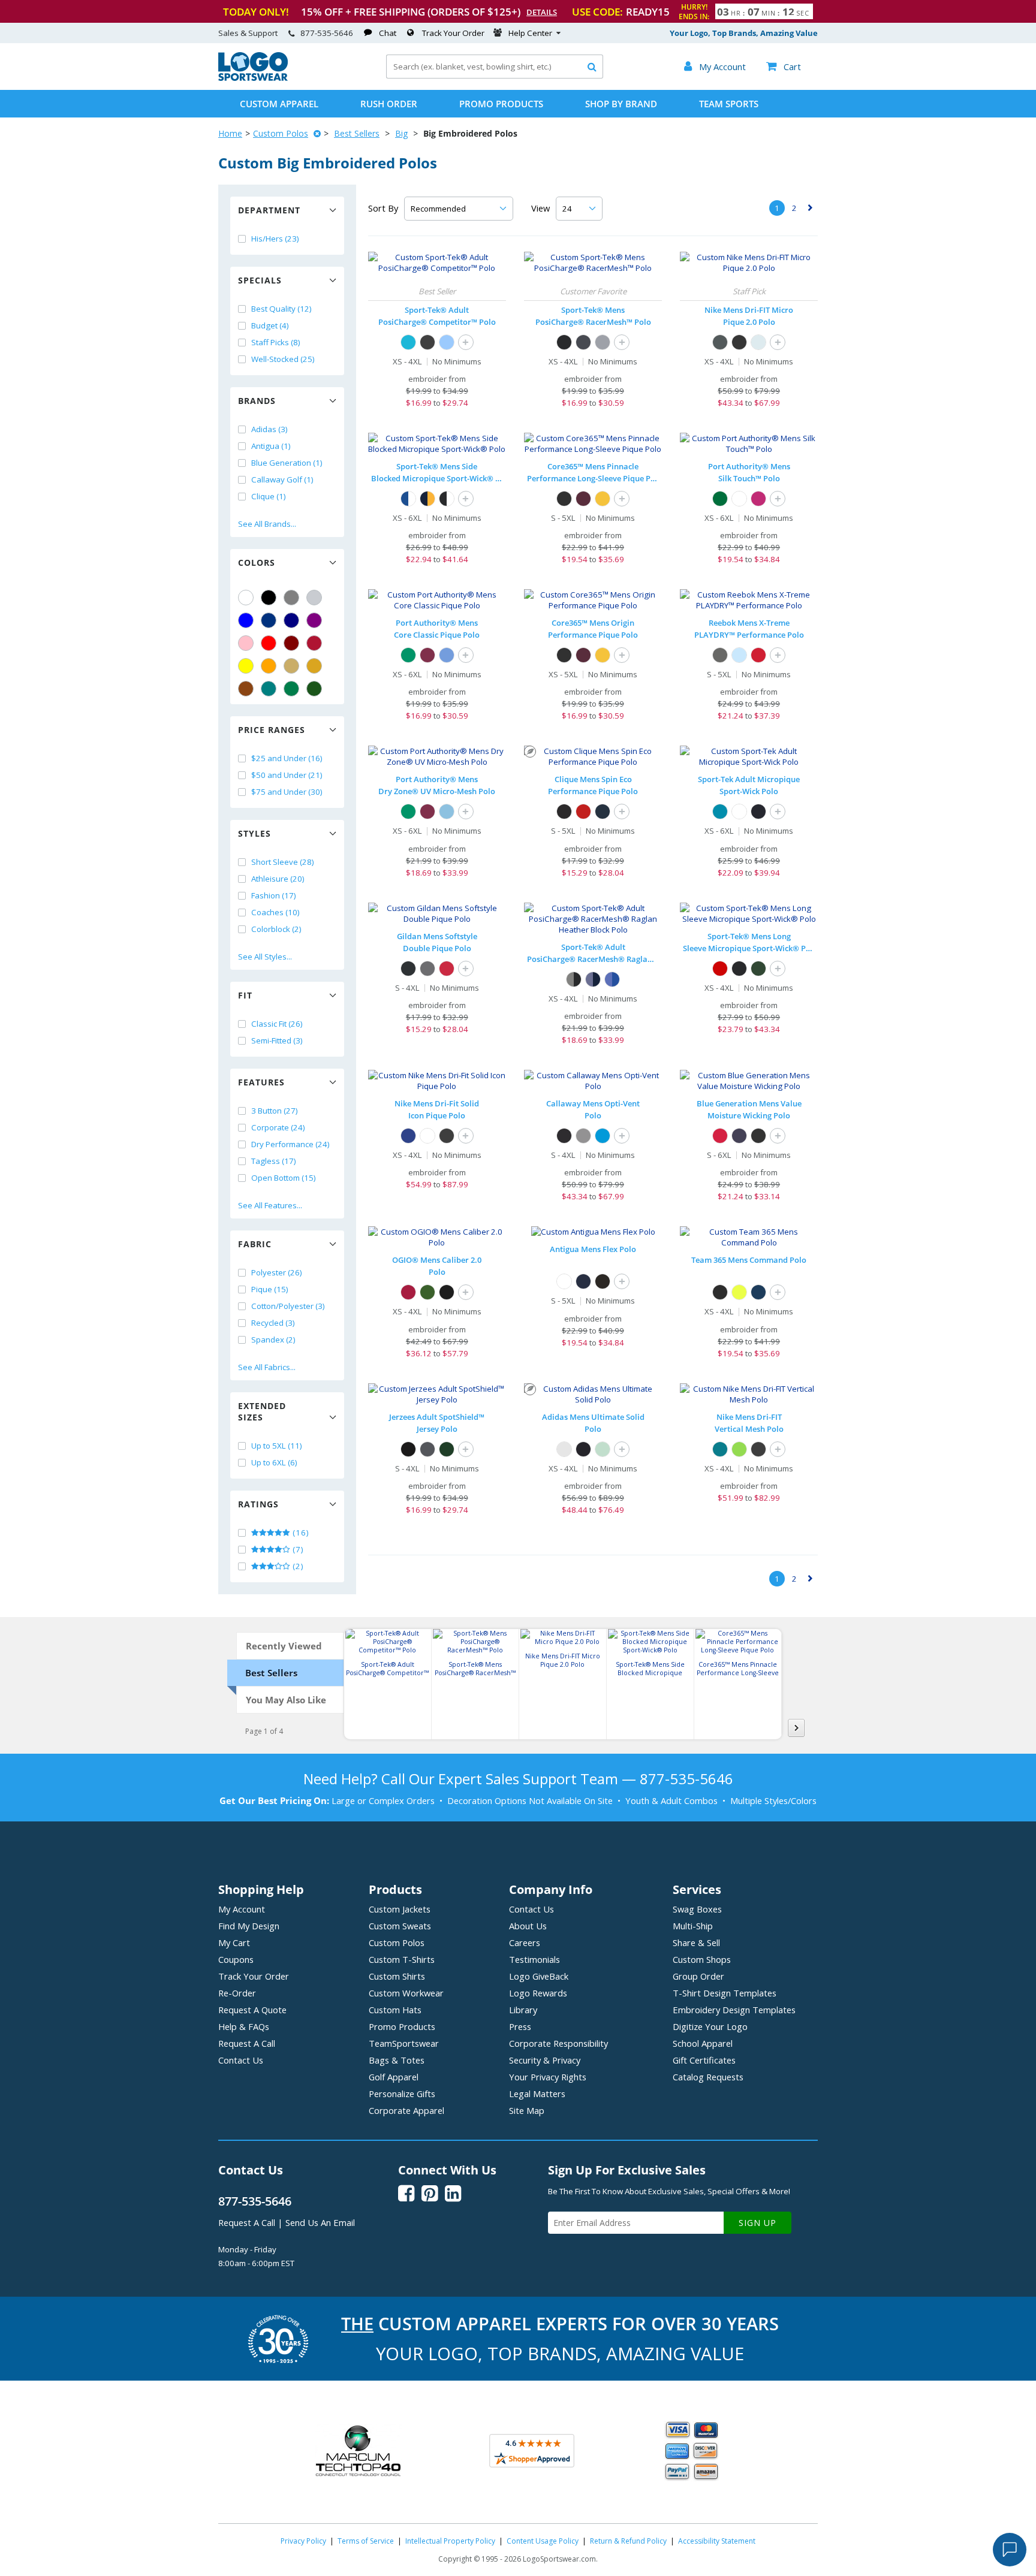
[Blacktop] (447, 1292)
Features (261, 1082)
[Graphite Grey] (583, 342)
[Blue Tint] (758, 342)
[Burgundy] (583, 499)
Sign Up (758, 2223)
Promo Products (501, 104)
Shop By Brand (621, 104)
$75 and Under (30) (287, 792)
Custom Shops (702, 1959)
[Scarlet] (314, 643)
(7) (297, 1549)
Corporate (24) (278, 1127)
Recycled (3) (273, 1323)
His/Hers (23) (275, 239)
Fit (245, 995)
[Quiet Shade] (583, 1136)
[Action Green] (739, 1449)
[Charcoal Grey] (427, 1449)
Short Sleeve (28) (283, 862)
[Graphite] (720, 655)
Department (269, 210)
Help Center (530, 33)
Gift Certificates (704, 2060)
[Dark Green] (314, 689)
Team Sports (729, 104)
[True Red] (720, 969)
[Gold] (314, 666)
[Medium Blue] (603, 1136)
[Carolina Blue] (447, 655)
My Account (242, 1909)
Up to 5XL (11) (277, 1446)
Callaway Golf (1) (282, 479)
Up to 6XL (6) (274, 1462)
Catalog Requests (708, 2077)
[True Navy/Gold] (427, 499)
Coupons (236, 1959)
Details (542, 12)
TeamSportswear (404, 2043)
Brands (257, 401)
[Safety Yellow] (739, 1292)
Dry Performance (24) (290, 1144)
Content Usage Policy (543, 2541)
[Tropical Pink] (758, 499)
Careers (525, 1942)
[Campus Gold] (603, 499)
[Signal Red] (408, 1292)
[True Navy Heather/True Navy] (593, 979)
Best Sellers (357, 133)
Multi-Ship (693, 1926)
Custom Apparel (279, 104)
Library (523, 2010)
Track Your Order (453, 33)
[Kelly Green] (291, 689)
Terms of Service (366, 2541)
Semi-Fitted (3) (277, 1040)
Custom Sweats (400, 1926)
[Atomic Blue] (408, 342)
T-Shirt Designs (725, 1993)
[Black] (269, 598)
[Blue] (246, 620)
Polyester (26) (277, 1272)
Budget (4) (270, 325)
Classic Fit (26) (277, 1024)
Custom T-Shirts (402, 1959)
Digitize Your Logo (710, 2026)
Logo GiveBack (539, 1976)
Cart (784, 67)
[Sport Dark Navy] (758, 1292)
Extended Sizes (262, 1411)
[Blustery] (720, 1449)
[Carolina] (447, 342)
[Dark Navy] (603, 812)
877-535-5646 (327, 33)
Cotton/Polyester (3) (288, 1306)
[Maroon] (291, 643)
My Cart (234, 1942)
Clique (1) (269, 496)
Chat (388, 33)
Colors (257, 562)
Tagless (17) (274, 1161)
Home (230, 133)
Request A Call (247, 2043)
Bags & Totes (397, 2060)
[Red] (269, 643)
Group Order (698, 1976)
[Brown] (246, 689)
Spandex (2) (273, 1340)
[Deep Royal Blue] (408, 1136)
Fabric (255, 1244)
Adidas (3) (269, 429)
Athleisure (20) (278, 879)
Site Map (527, 2110)
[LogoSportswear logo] (253, 78)
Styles (255, 833)
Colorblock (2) (276, 929)
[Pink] (246, 643)
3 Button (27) (275, 1111)
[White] (246, 598)
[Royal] (269, 620)
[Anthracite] (720, 342)
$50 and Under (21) (287, 775)
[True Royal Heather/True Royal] (612, 979)
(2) (297, 1566)
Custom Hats (395, 2010)
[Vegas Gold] (291, 666)
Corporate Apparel (406, 2110)
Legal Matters (537, 2094)
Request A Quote (252, 2010)
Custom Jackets (400, 1909)
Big (401, 133)
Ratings (258, 1504)
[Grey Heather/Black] (574, 979)
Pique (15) (270, 1289)
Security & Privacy (545, 2060)
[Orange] (269, 666)
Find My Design (249, 1926)
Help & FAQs (244, 2026)
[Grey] (291, 598)
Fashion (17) (274, 895)
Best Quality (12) (281, 309)
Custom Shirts (397, 1976)
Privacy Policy (303, 2541)
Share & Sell (696, 1942)
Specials (260, 280)
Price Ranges (272, 730)
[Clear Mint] (603, 1449)
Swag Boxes (697, 1909)
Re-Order (237, 1993)
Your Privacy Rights (548, 2077)
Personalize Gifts (402, 2094)
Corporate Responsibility (558, 2043)
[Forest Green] (758, 969)
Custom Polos (281, 133)
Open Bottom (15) (284, 1178)
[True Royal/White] (408, 499)
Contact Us (241, 2060)
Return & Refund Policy (628, 2541)
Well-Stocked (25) (283, 359)
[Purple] (314, 620)
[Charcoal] (427, 969)
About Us (528, 1926)
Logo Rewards (538, 1993)
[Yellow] (246, 666)
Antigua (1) (271, 446)
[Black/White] (447, 499)
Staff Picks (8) (276, 342)
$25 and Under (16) (287, 758)
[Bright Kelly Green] (408, 655)
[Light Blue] (739, 655)
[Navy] (291, 620)
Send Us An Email (320, 2222)
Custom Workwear (406, 1993)
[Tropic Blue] (720, 812)
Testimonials (534, 1959)
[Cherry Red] (447, 969)
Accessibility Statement (717, 2541)
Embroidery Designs (734, 2010)
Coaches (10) (275, 912)
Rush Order (389, 104)
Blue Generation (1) (287, 463)
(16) (300, 1533)
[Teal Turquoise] (269, 689)
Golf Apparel (394, 2077)
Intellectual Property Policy (450, 2541)
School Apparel (703, 2043)
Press (520, 2026)
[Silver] (314, 598)
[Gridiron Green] (427, 1292)
